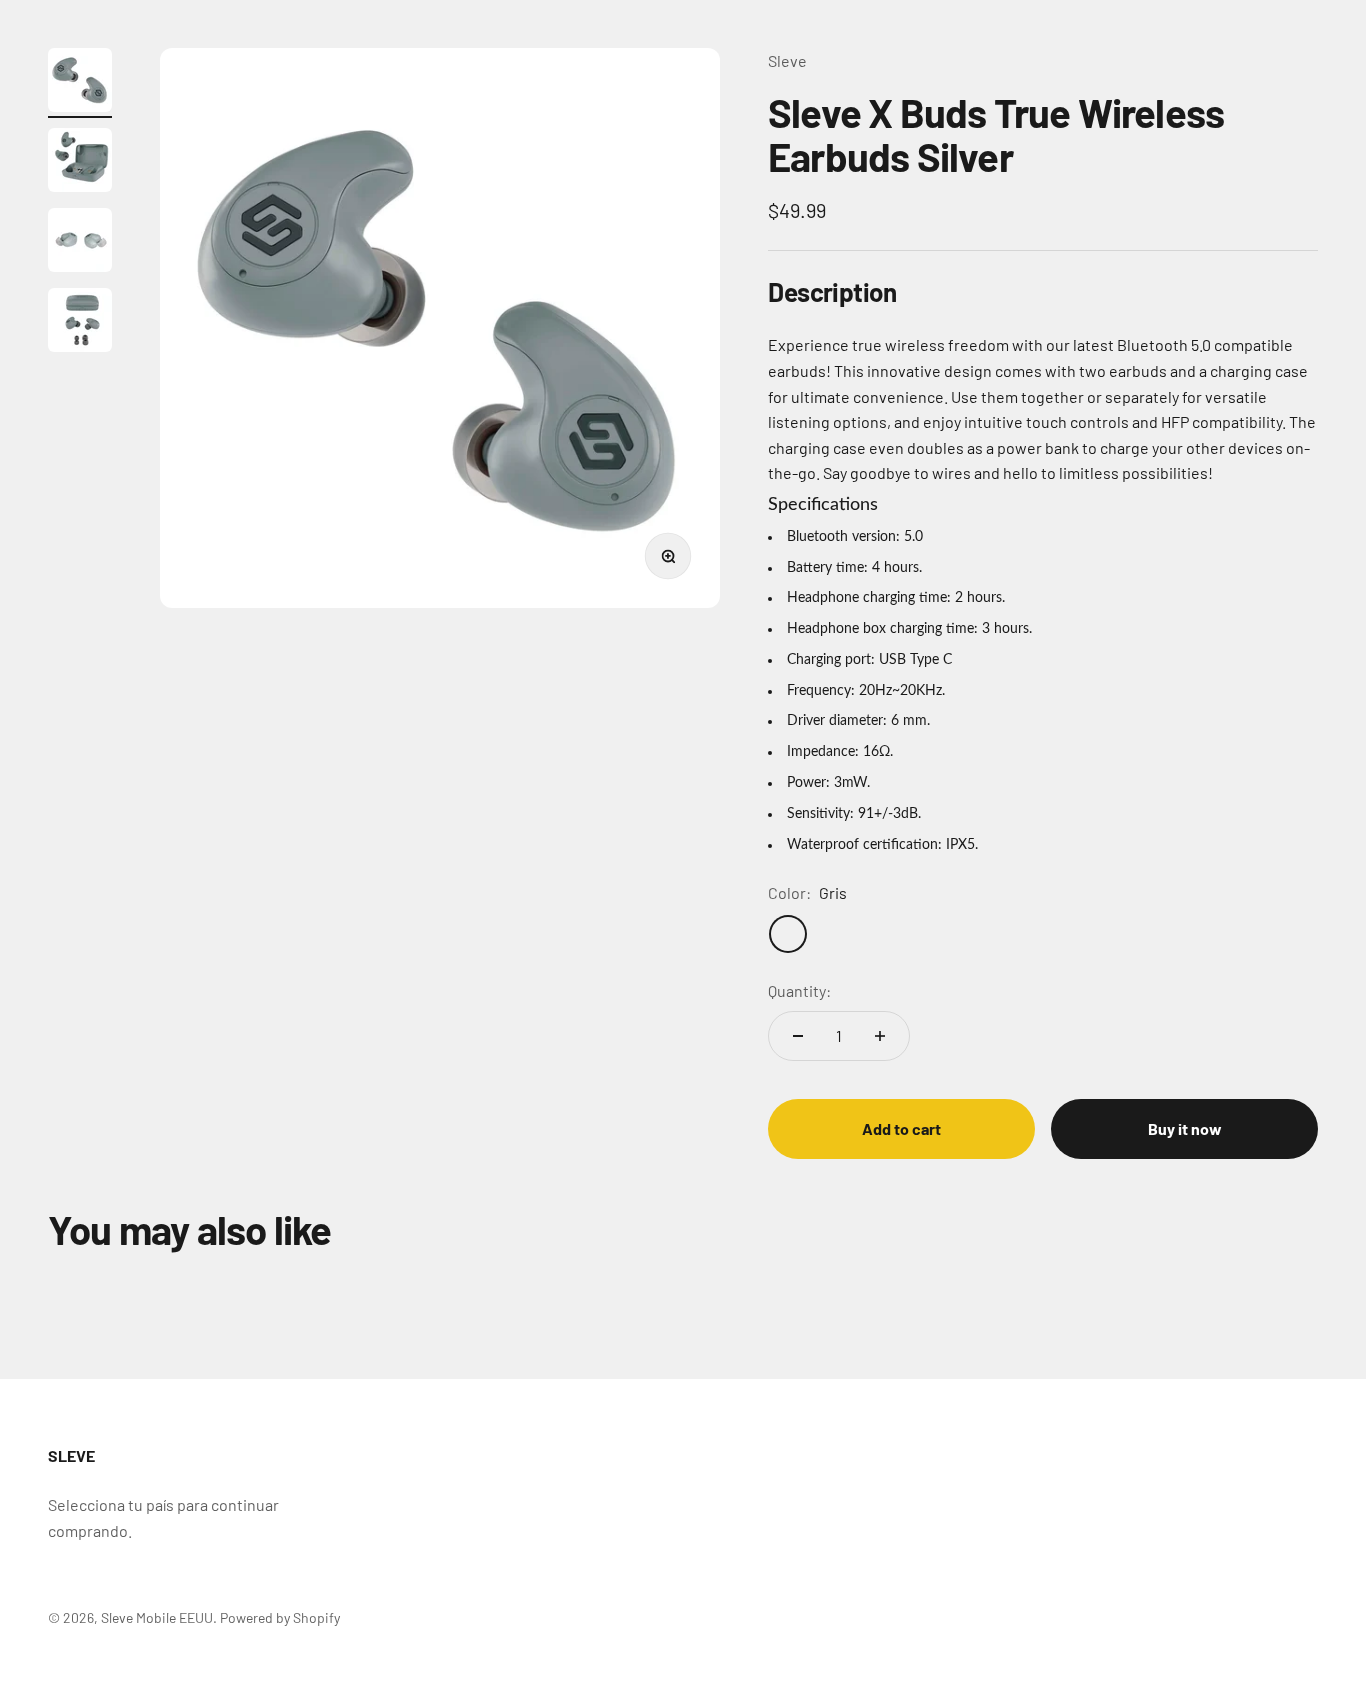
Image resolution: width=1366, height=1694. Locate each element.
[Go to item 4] (80, 323)
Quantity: (799, 990)
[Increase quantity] (880, 1036)
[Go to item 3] (80, 243)
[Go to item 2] (80, 163)
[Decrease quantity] (798, 1036)
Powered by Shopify (280, 1617)
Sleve (787, 60)
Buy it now (1185, 1128)
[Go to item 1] (80, 83)
